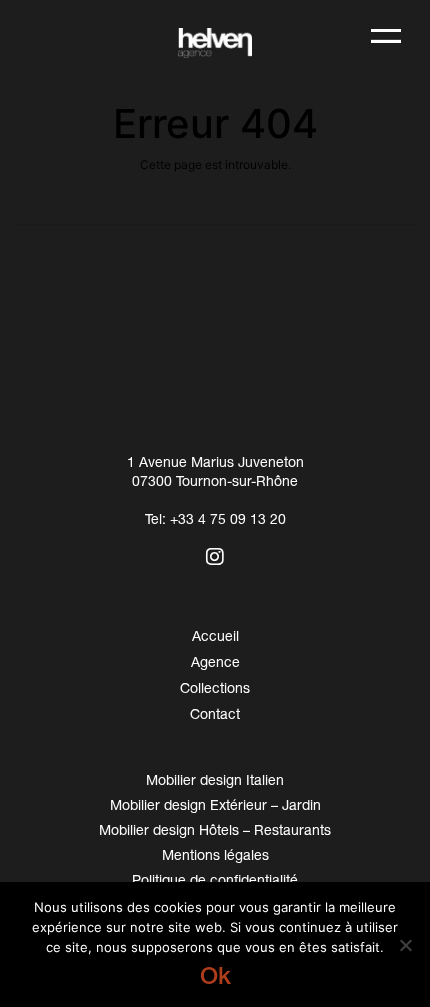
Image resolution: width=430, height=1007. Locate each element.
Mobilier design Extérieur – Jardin (215, 804)
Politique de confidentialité (215, 879)
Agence (215, 661)
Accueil (215, 635)
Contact (215, 713)
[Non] (405, 945)
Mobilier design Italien (215, 779)
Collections (215, 687)
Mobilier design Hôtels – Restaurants (215, 829)
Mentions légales (215, 854)
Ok (215, 975)
